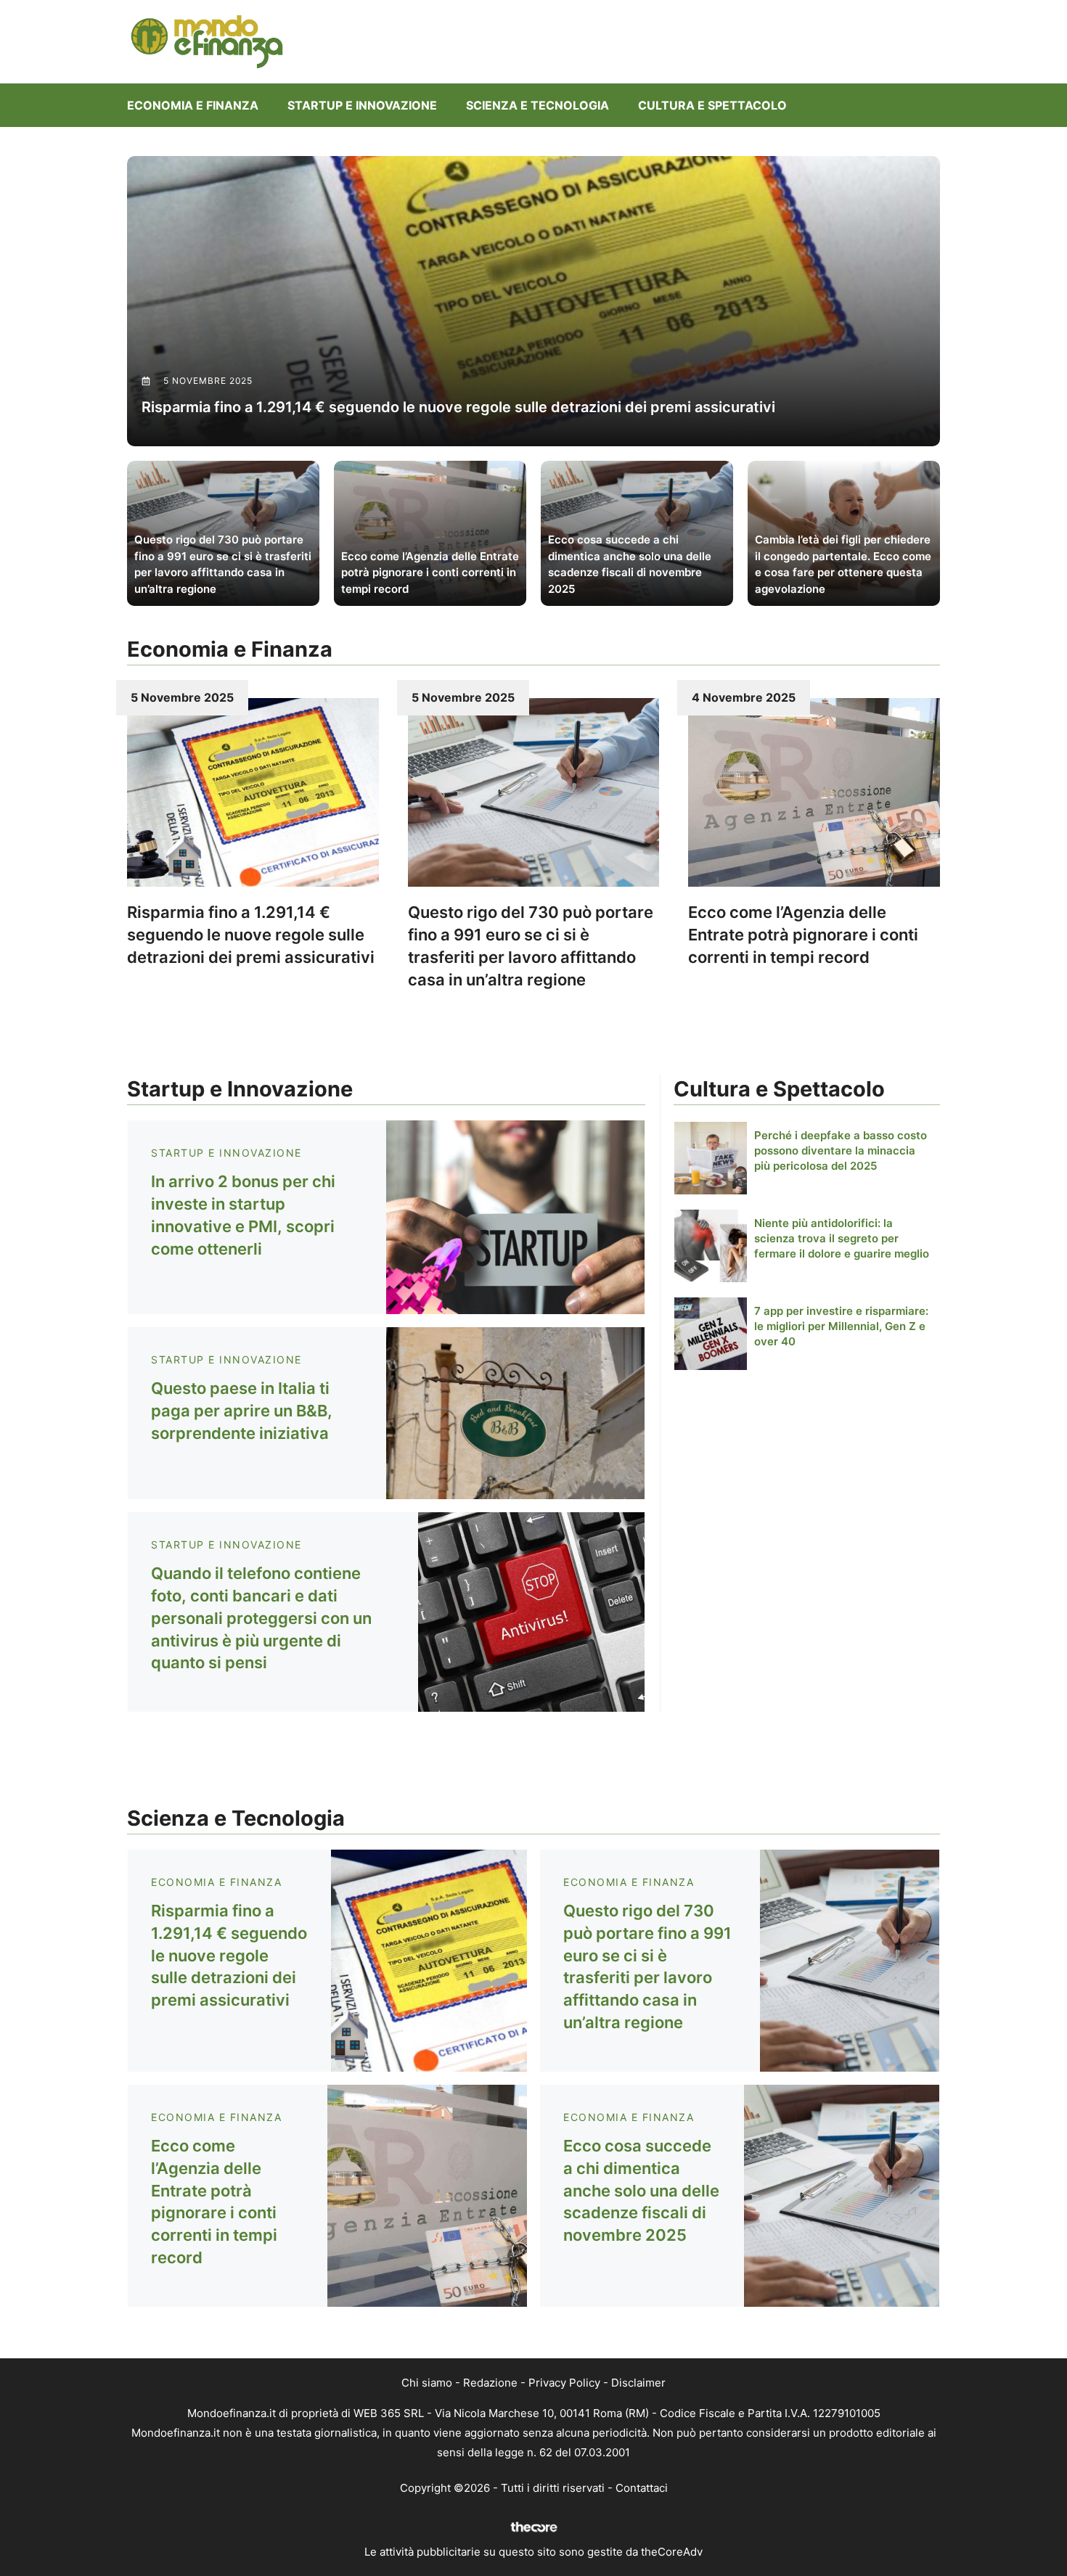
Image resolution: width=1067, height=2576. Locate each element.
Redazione (490, 2383)
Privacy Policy (564, 2383)
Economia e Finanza (193, 105)
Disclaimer (638, 2383)
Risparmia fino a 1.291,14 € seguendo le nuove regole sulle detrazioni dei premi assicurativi (251, 935)
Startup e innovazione (362, 105)
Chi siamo (427, 2383)
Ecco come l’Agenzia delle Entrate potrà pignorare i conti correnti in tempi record (803, 935)
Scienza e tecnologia (537, 105)
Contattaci (642, 2488)
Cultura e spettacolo (712, 105)
